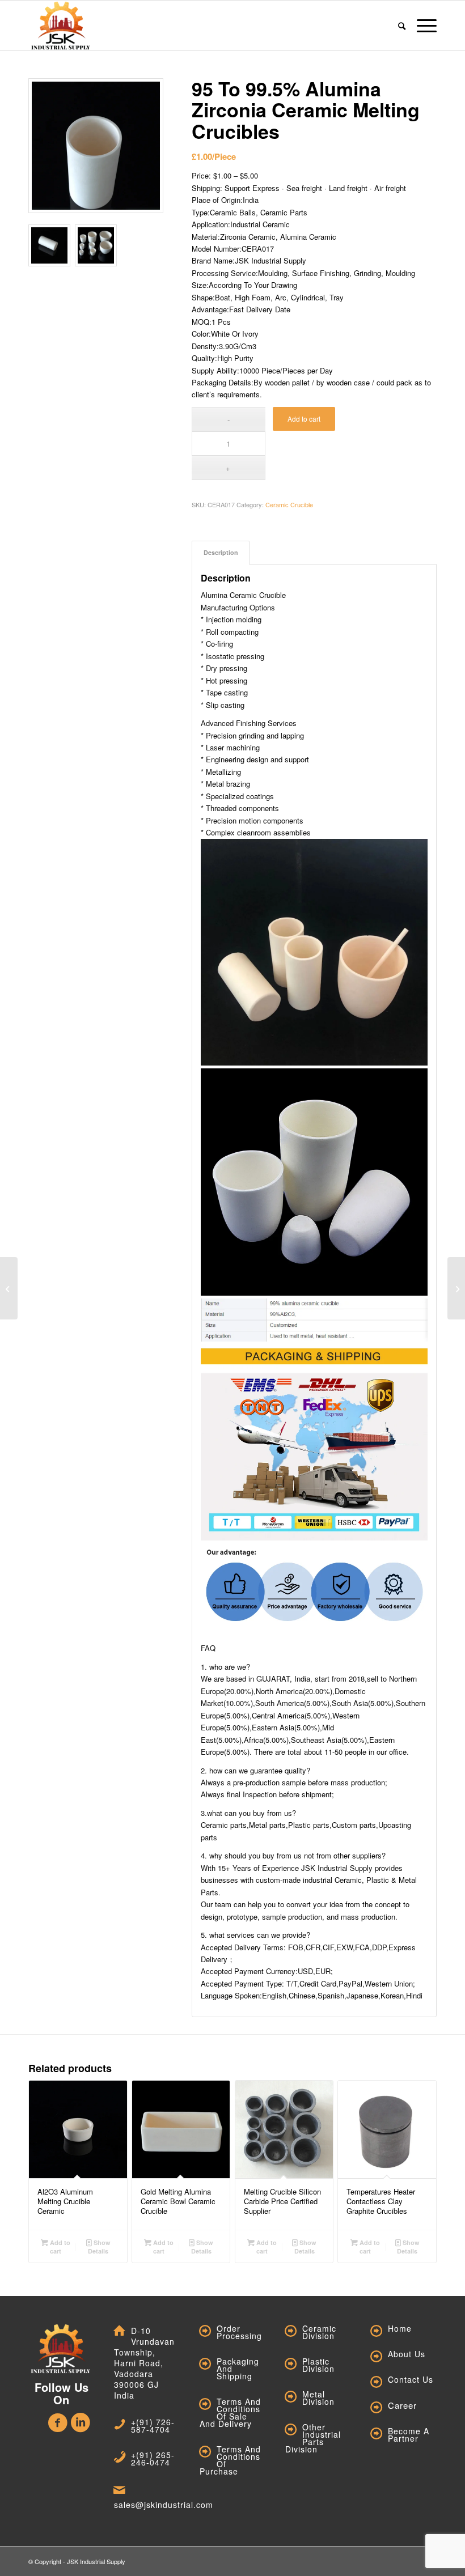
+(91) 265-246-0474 (153, 2458)
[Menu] (424, 26)
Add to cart (304, 419)
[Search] (402, 26)
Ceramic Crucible (289, 504)
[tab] (221, 552)
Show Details (99, 2247)
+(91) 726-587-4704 (153, 2426)
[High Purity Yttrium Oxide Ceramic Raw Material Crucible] (9, 1288)
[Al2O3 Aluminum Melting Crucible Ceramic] (456, 1288)
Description (221, 552)
